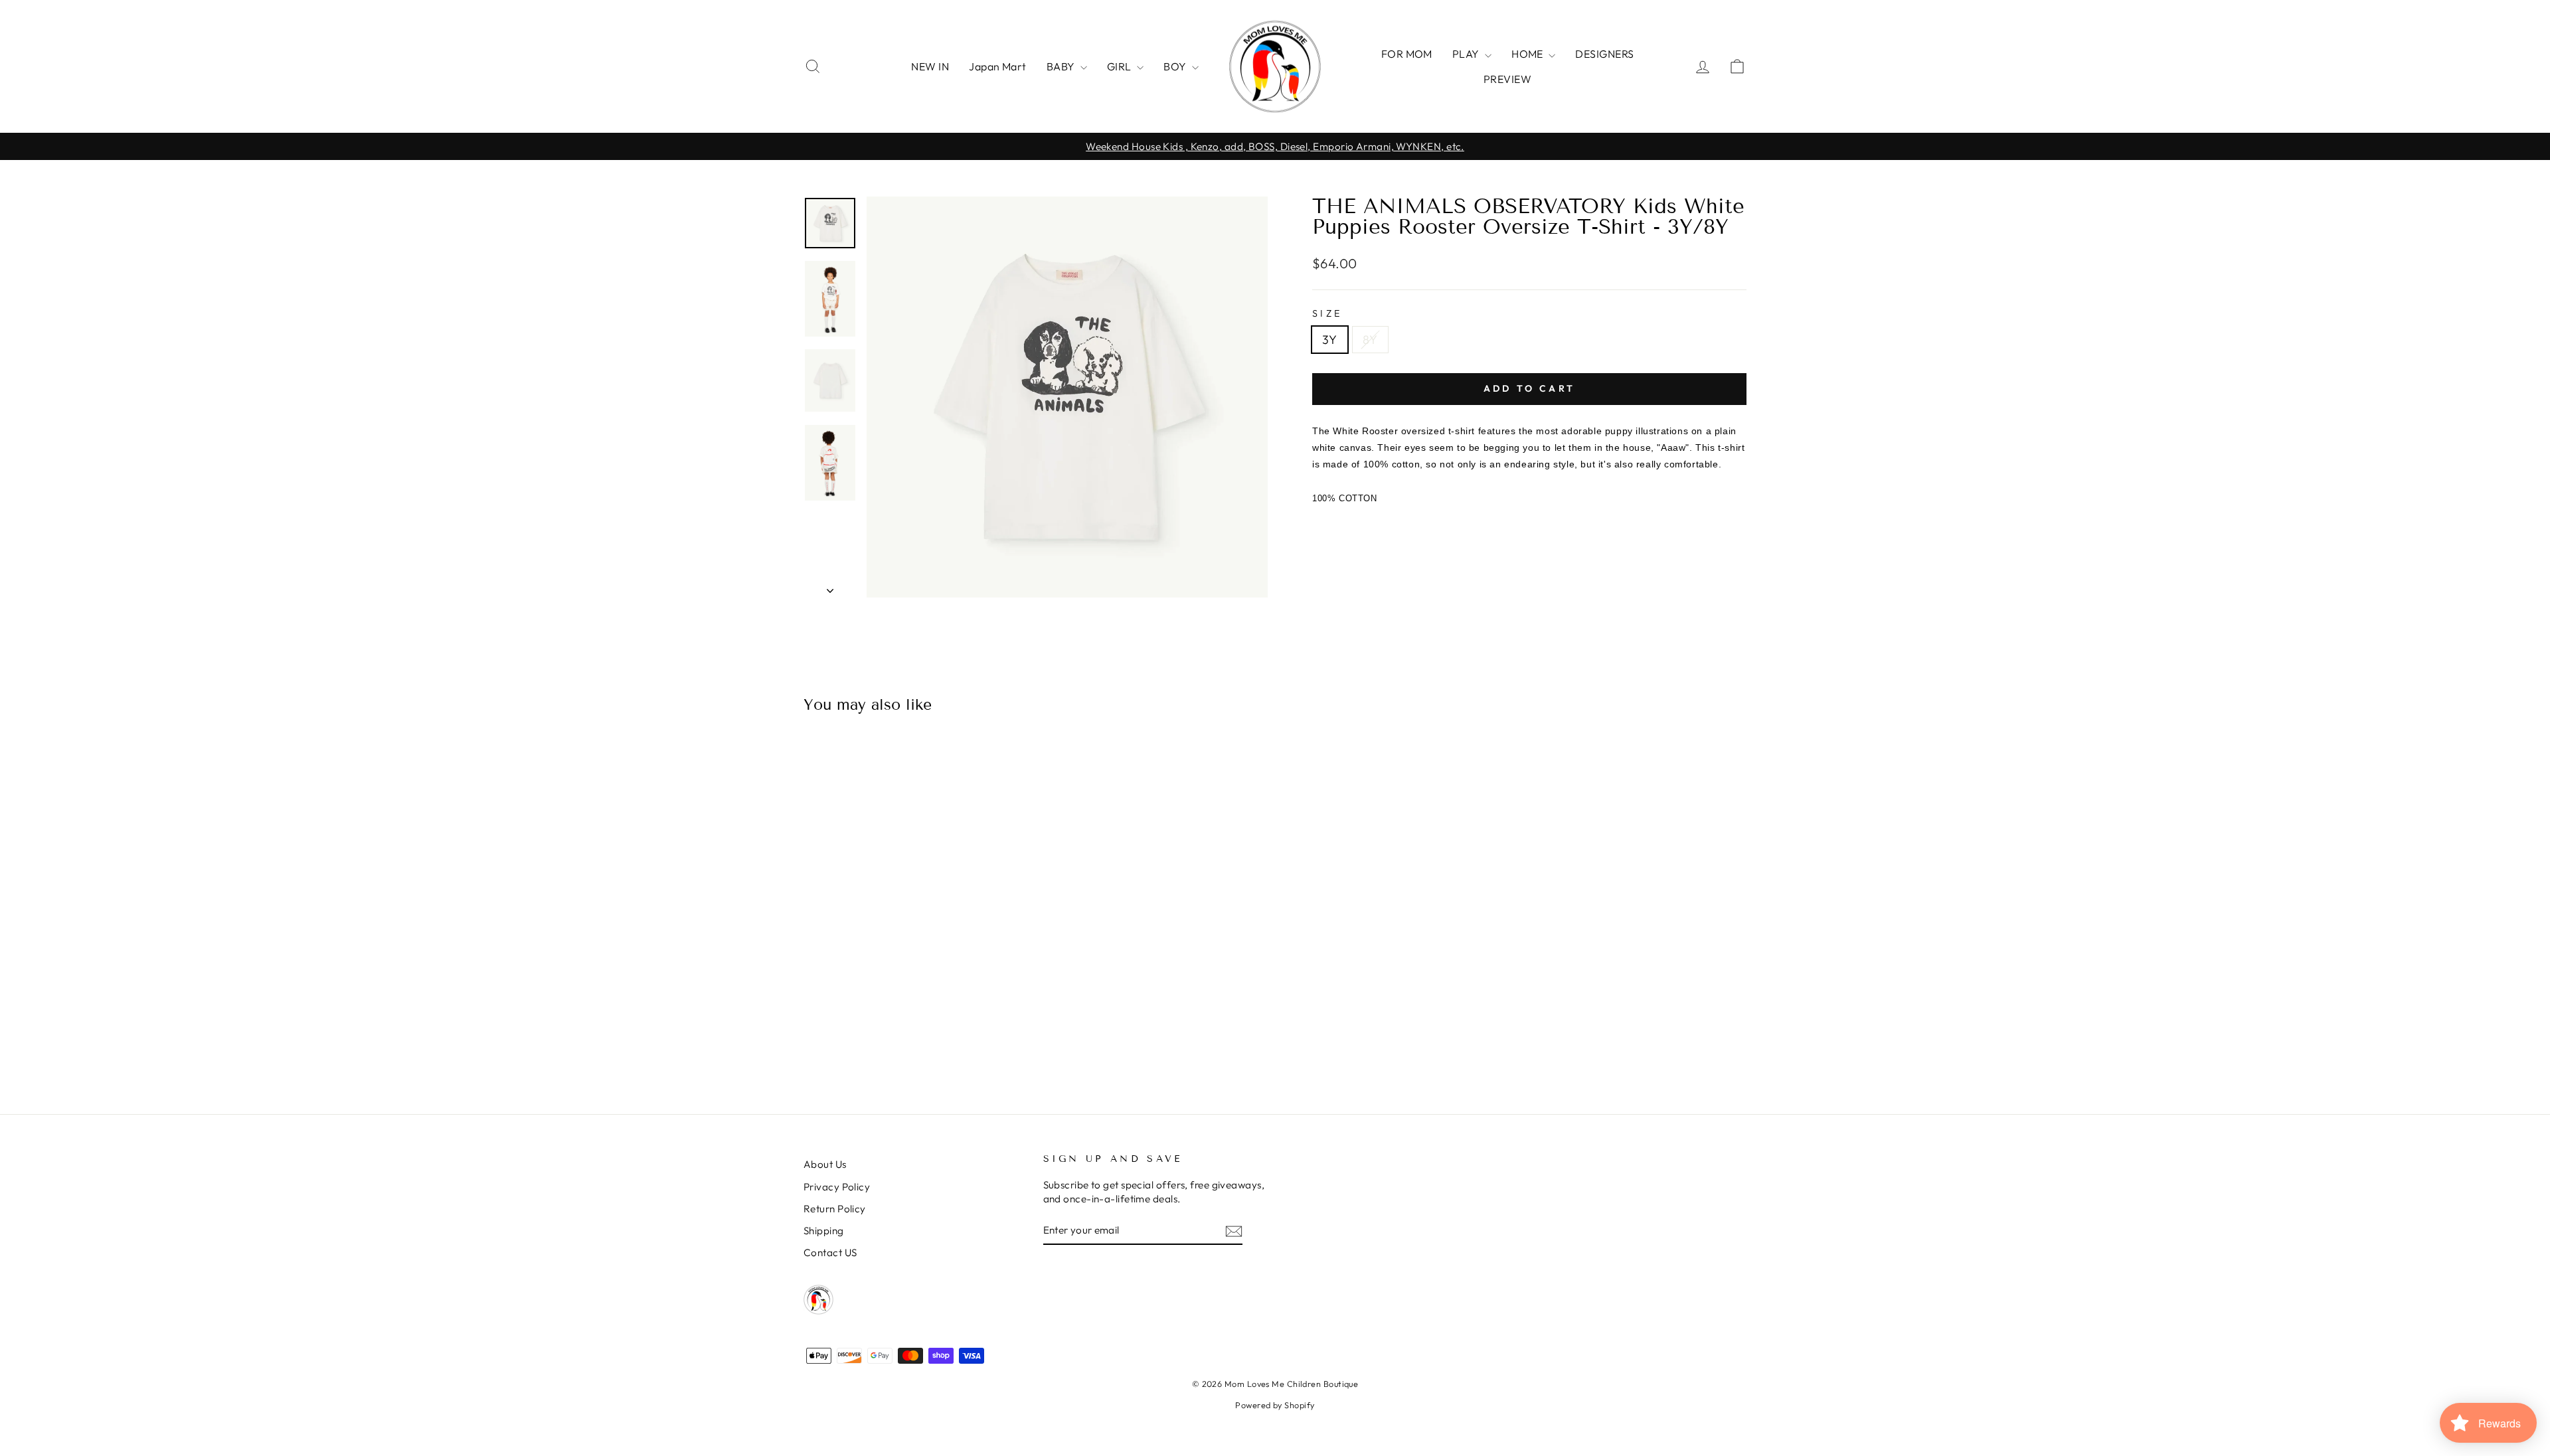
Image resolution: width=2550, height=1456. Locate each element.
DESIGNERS (1604, 54)
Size (1327, 313)
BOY (1176, 66)
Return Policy (835, 1209)
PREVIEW (1507, 79)
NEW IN (930, 66)
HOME (1528, 54)
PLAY (1467, 54)
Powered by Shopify (1275, 1405)
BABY (1062, 66)
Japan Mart (998, 66)
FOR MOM (1407, 54)
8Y (1370, 340)
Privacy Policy (837, 1187)
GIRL (1120, 66)
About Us (825, 1164)
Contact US (830, 1253)
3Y (1330, 340)
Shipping (824, 1231)
